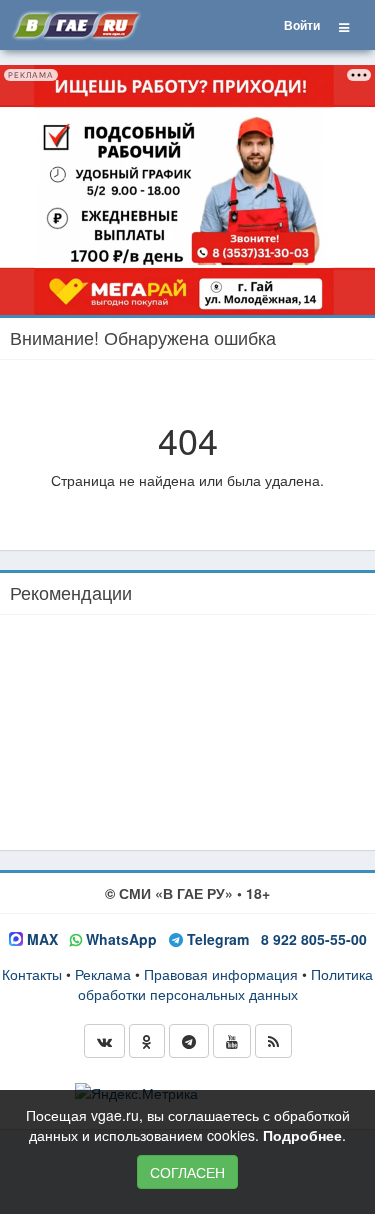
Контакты (32, 974)
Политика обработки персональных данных (226, 984)
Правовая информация (221, 974)
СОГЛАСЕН (187, 1172)
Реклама (103, 974)
